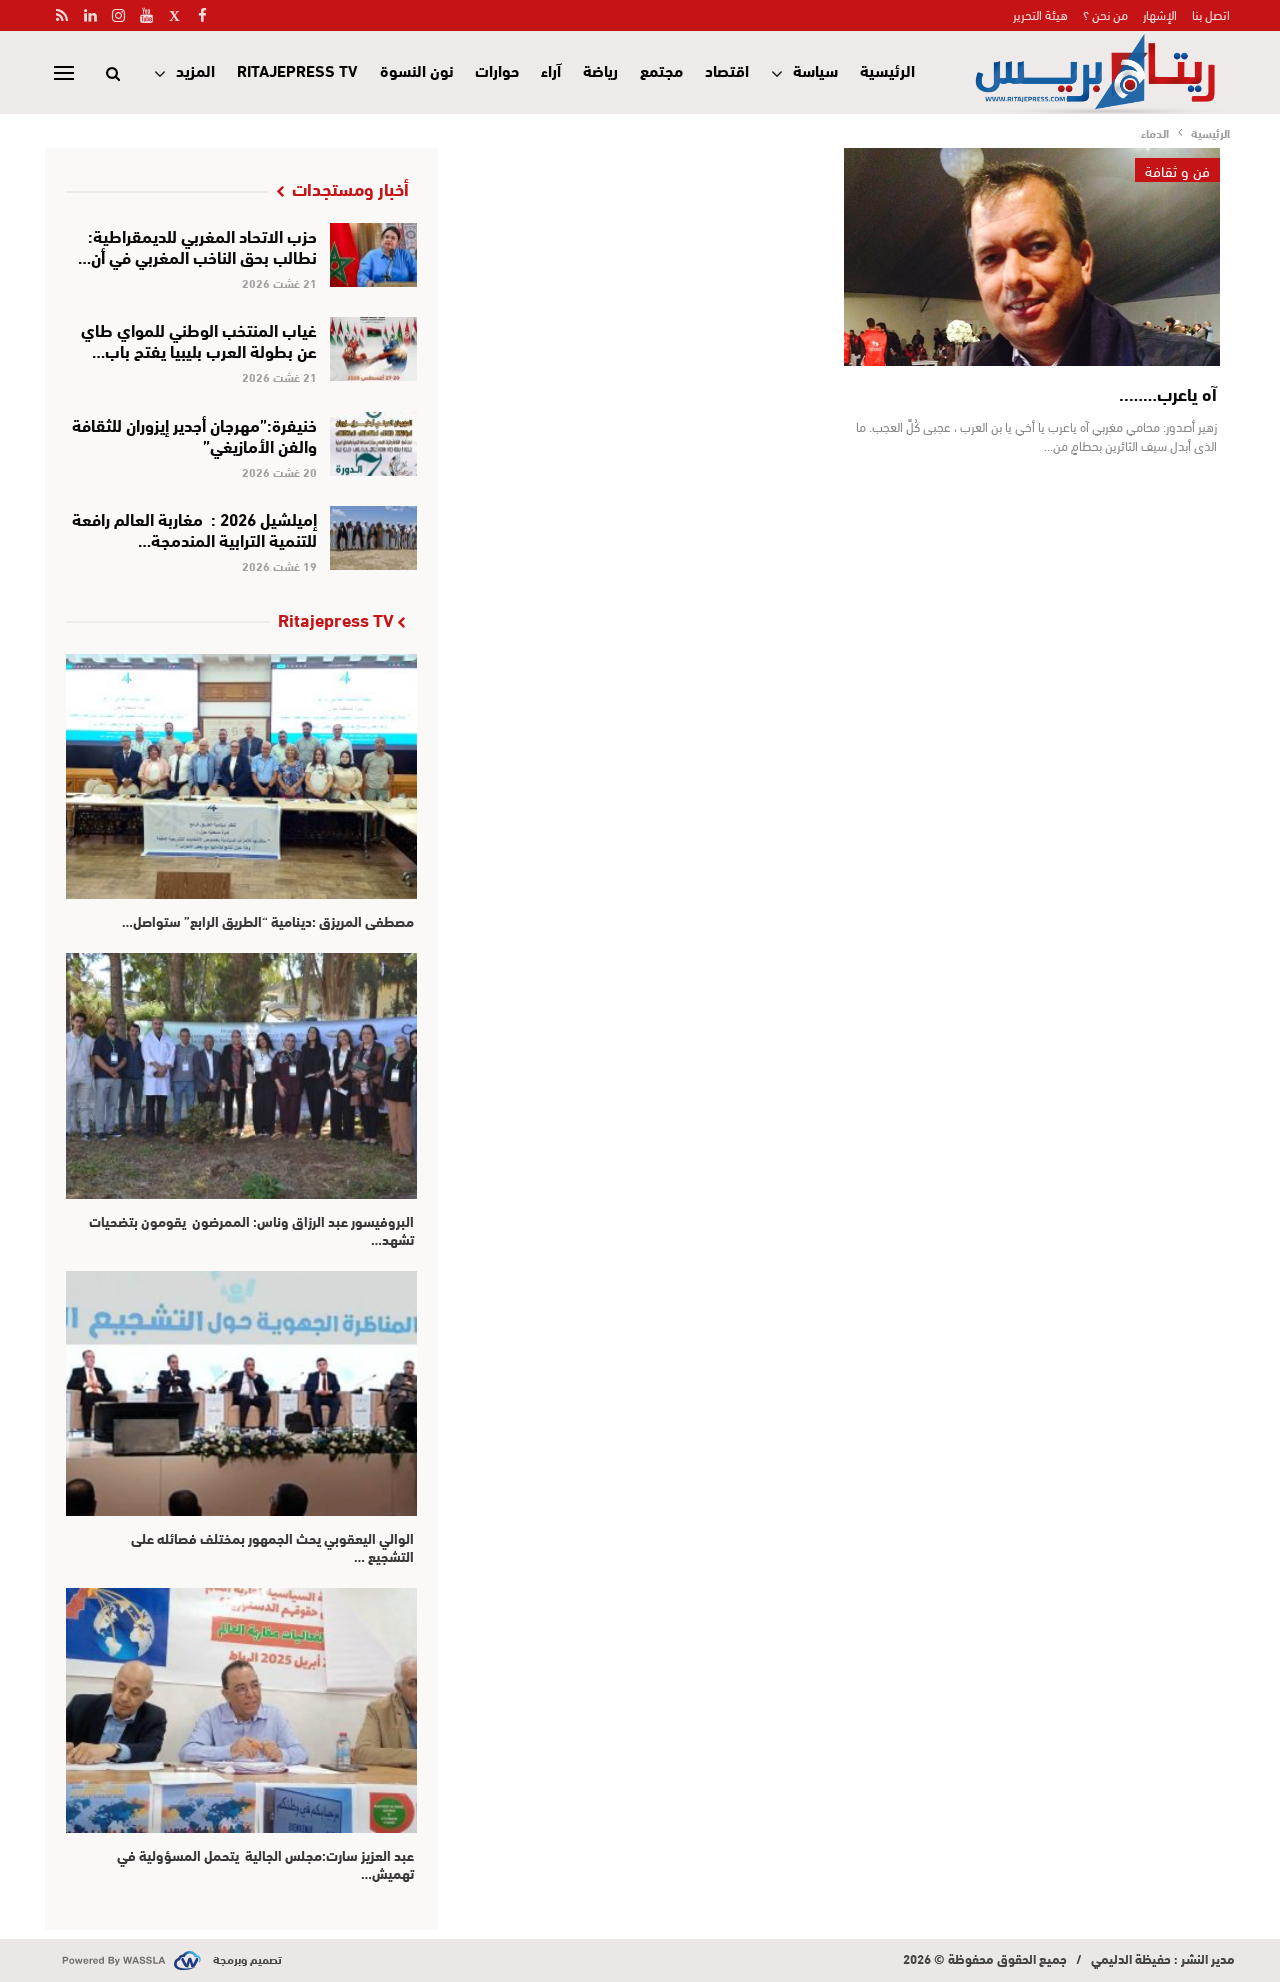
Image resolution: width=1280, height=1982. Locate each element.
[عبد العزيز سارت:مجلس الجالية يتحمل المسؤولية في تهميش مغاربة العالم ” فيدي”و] (241, 1710)
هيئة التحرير (1040, 14)
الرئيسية (887, 69)
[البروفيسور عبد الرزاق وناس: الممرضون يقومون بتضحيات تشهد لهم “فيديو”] (241, 1075)
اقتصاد (727, 69)
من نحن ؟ (1105, 14)
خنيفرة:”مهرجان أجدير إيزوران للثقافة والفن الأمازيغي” (194, 434)
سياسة (815, 69)
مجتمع (661, 69)
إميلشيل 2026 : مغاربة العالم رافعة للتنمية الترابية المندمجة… (194, 528)
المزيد (195, 69)
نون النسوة (416, 69)
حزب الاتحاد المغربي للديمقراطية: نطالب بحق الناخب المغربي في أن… (197, 245)
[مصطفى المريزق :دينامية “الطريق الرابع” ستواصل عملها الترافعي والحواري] (241, 776)
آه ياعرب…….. (1168, 393)
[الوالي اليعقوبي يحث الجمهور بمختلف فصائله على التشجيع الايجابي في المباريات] (241, 1393)
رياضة (600, 69)
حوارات (497, 69)
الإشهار (1160, 14)
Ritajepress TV (297, 69)
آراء (551, 69)
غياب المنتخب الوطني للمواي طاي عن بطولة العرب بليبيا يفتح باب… (199, 339)
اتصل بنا (1211, 14)
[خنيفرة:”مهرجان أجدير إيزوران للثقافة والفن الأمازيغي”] (373, 444)
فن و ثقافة (1177, 170)
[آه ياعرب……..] (1032, 257)
